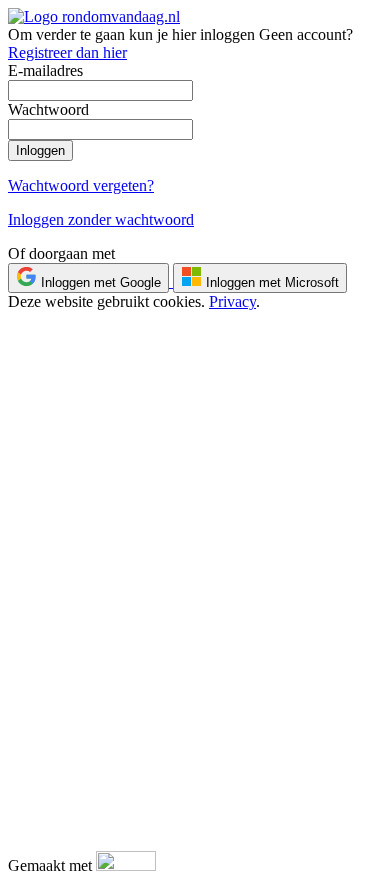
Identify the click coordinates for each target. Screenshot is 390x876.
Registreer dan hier (67, 52)
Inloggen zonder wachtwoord (101, 219)
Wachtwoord (48, 109)
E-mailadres (45, 70)
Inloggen (40, 150)
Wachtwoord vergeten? (81, 185)
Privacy (232, 301)
